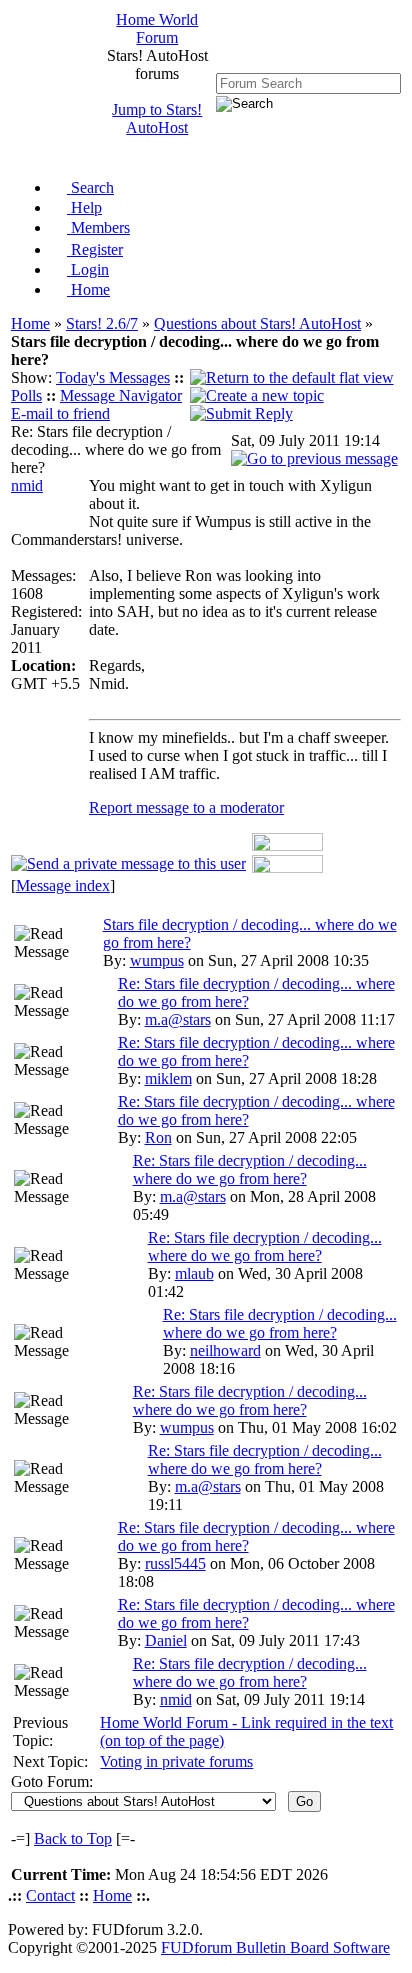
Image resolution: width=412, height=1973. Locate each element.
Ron (158, 1137)
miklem (168, 1078)
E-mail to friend (60, 413)
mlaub (194, 1273)
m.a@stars (178, 1019)
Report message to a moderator (186, 807)
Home (88, 289)
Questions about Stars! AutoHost (257, 323)
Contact (50, 1895)
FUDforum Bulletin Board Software (275, 1947)
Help (84, 207)
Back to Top (73, 1838)
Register (95, 249)
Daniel (166, 1640)
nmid (27, 485)
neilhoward (225, 1350)
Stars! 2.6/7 (102, 323)
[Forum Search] (308, 82)
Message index (63, 885)
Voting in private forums (176, 1761)
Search (90, 187)
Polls (26, 395)
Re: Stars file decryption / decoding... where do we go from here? (250, 1169)
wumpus (157, 960)
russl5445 (175, 1563)
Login (88, 269)
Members (98, 227)
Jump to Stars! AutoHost (157, 118)
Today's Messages (113, 377)
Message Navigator (121, 395)
